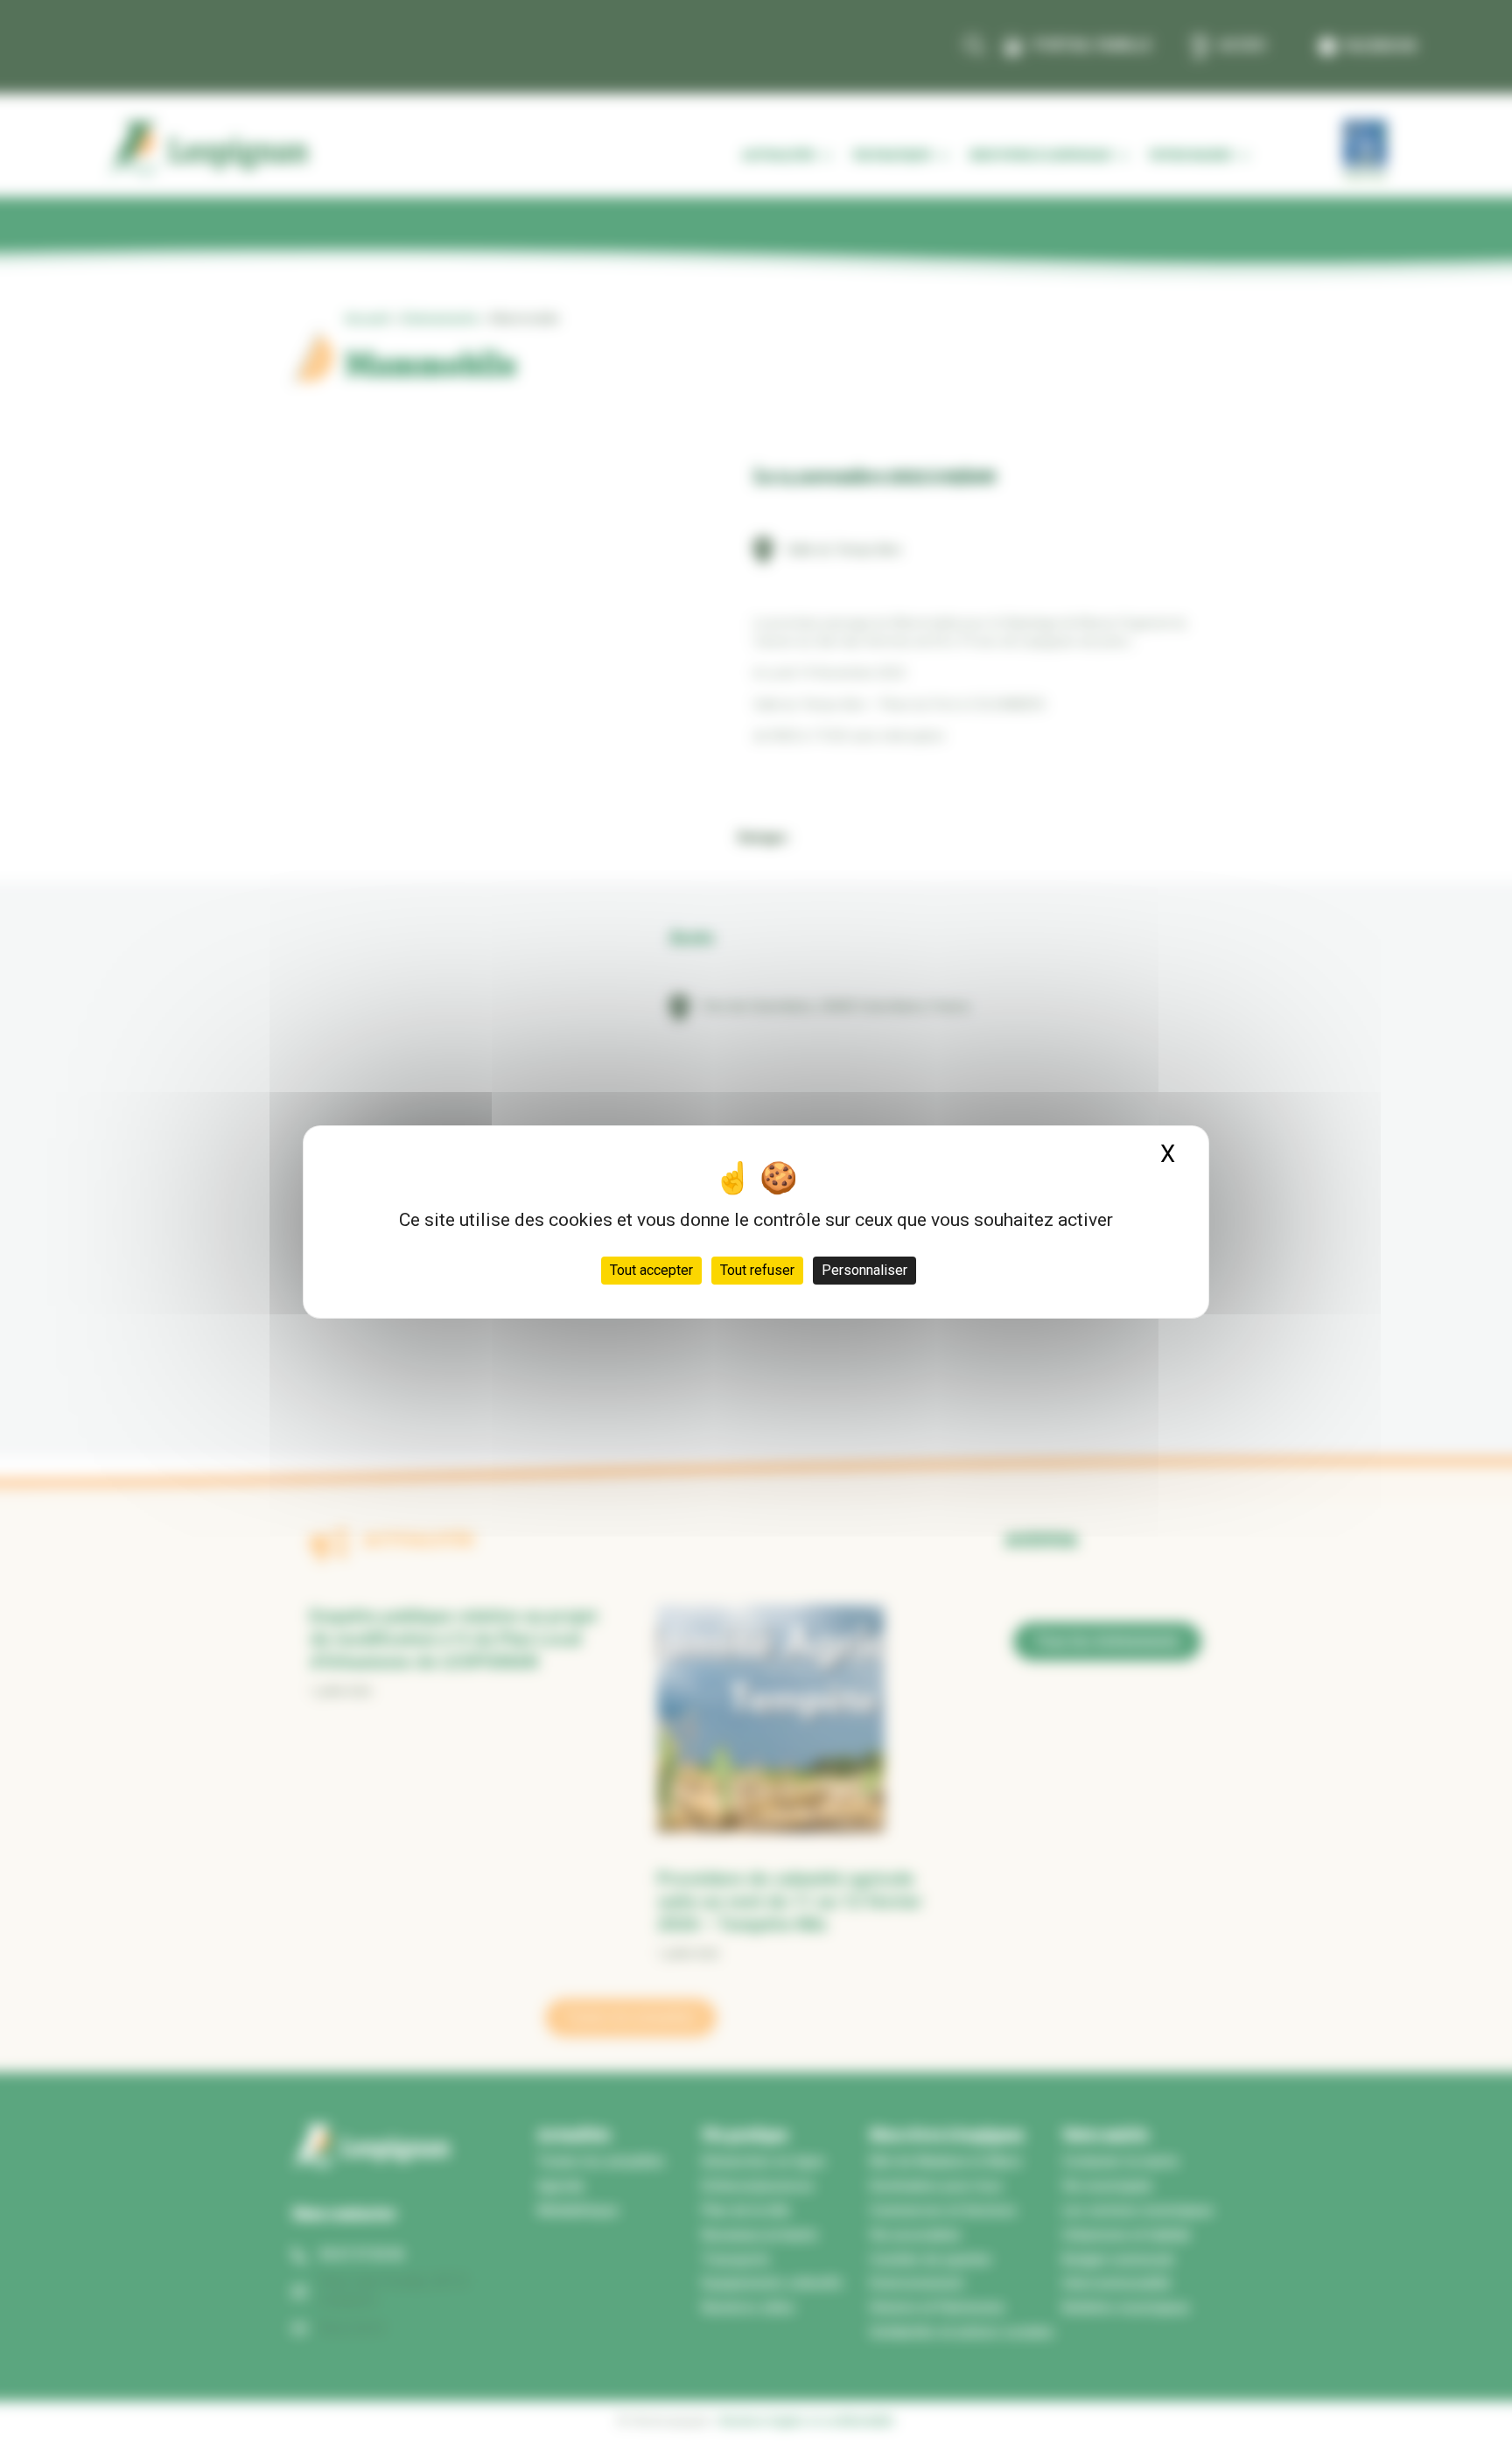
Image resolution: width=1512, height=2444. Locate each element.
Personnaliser (864, 1270)
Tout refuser (757, 1270)
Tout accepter (651, 1270)
